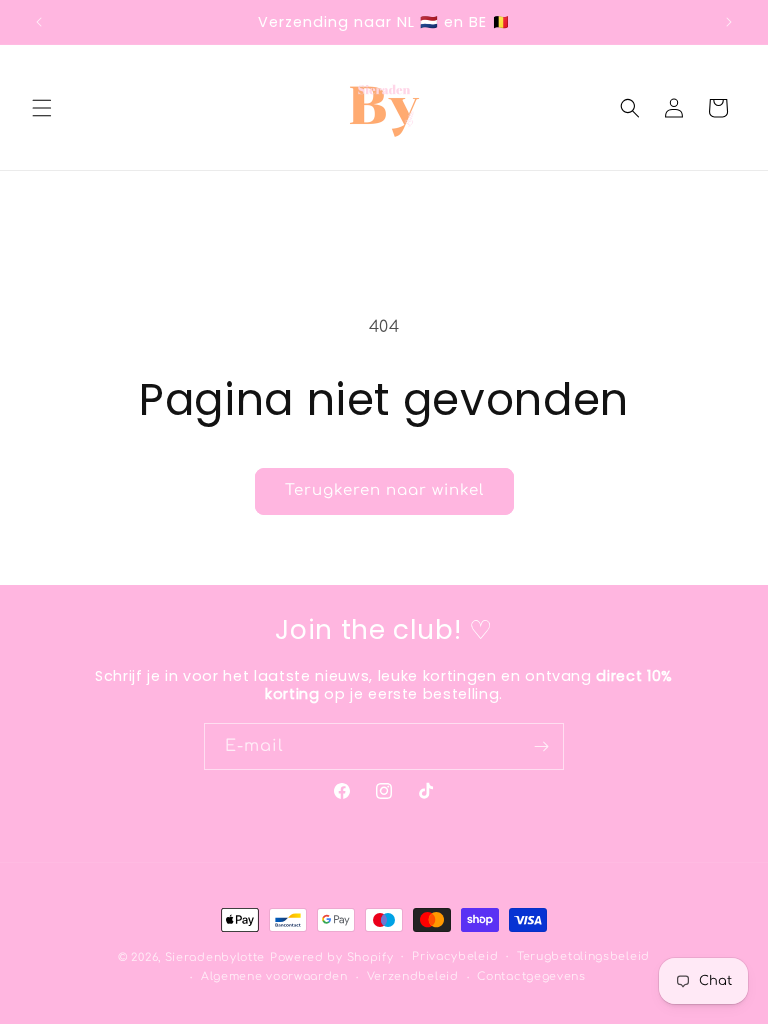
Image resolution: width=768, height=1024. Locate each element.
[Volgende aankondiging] (729, 22)
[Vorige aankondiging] (39, 22)
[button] (42, 108)
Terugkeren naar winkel (384, 490)
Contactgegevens (531, 976)
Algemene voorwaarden (274, 976)
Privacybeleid (455, 956)
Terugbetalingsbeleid (583, 956)
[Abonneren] (541, 746)
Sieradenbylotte (215, 957)
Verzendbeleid (413, 976)
